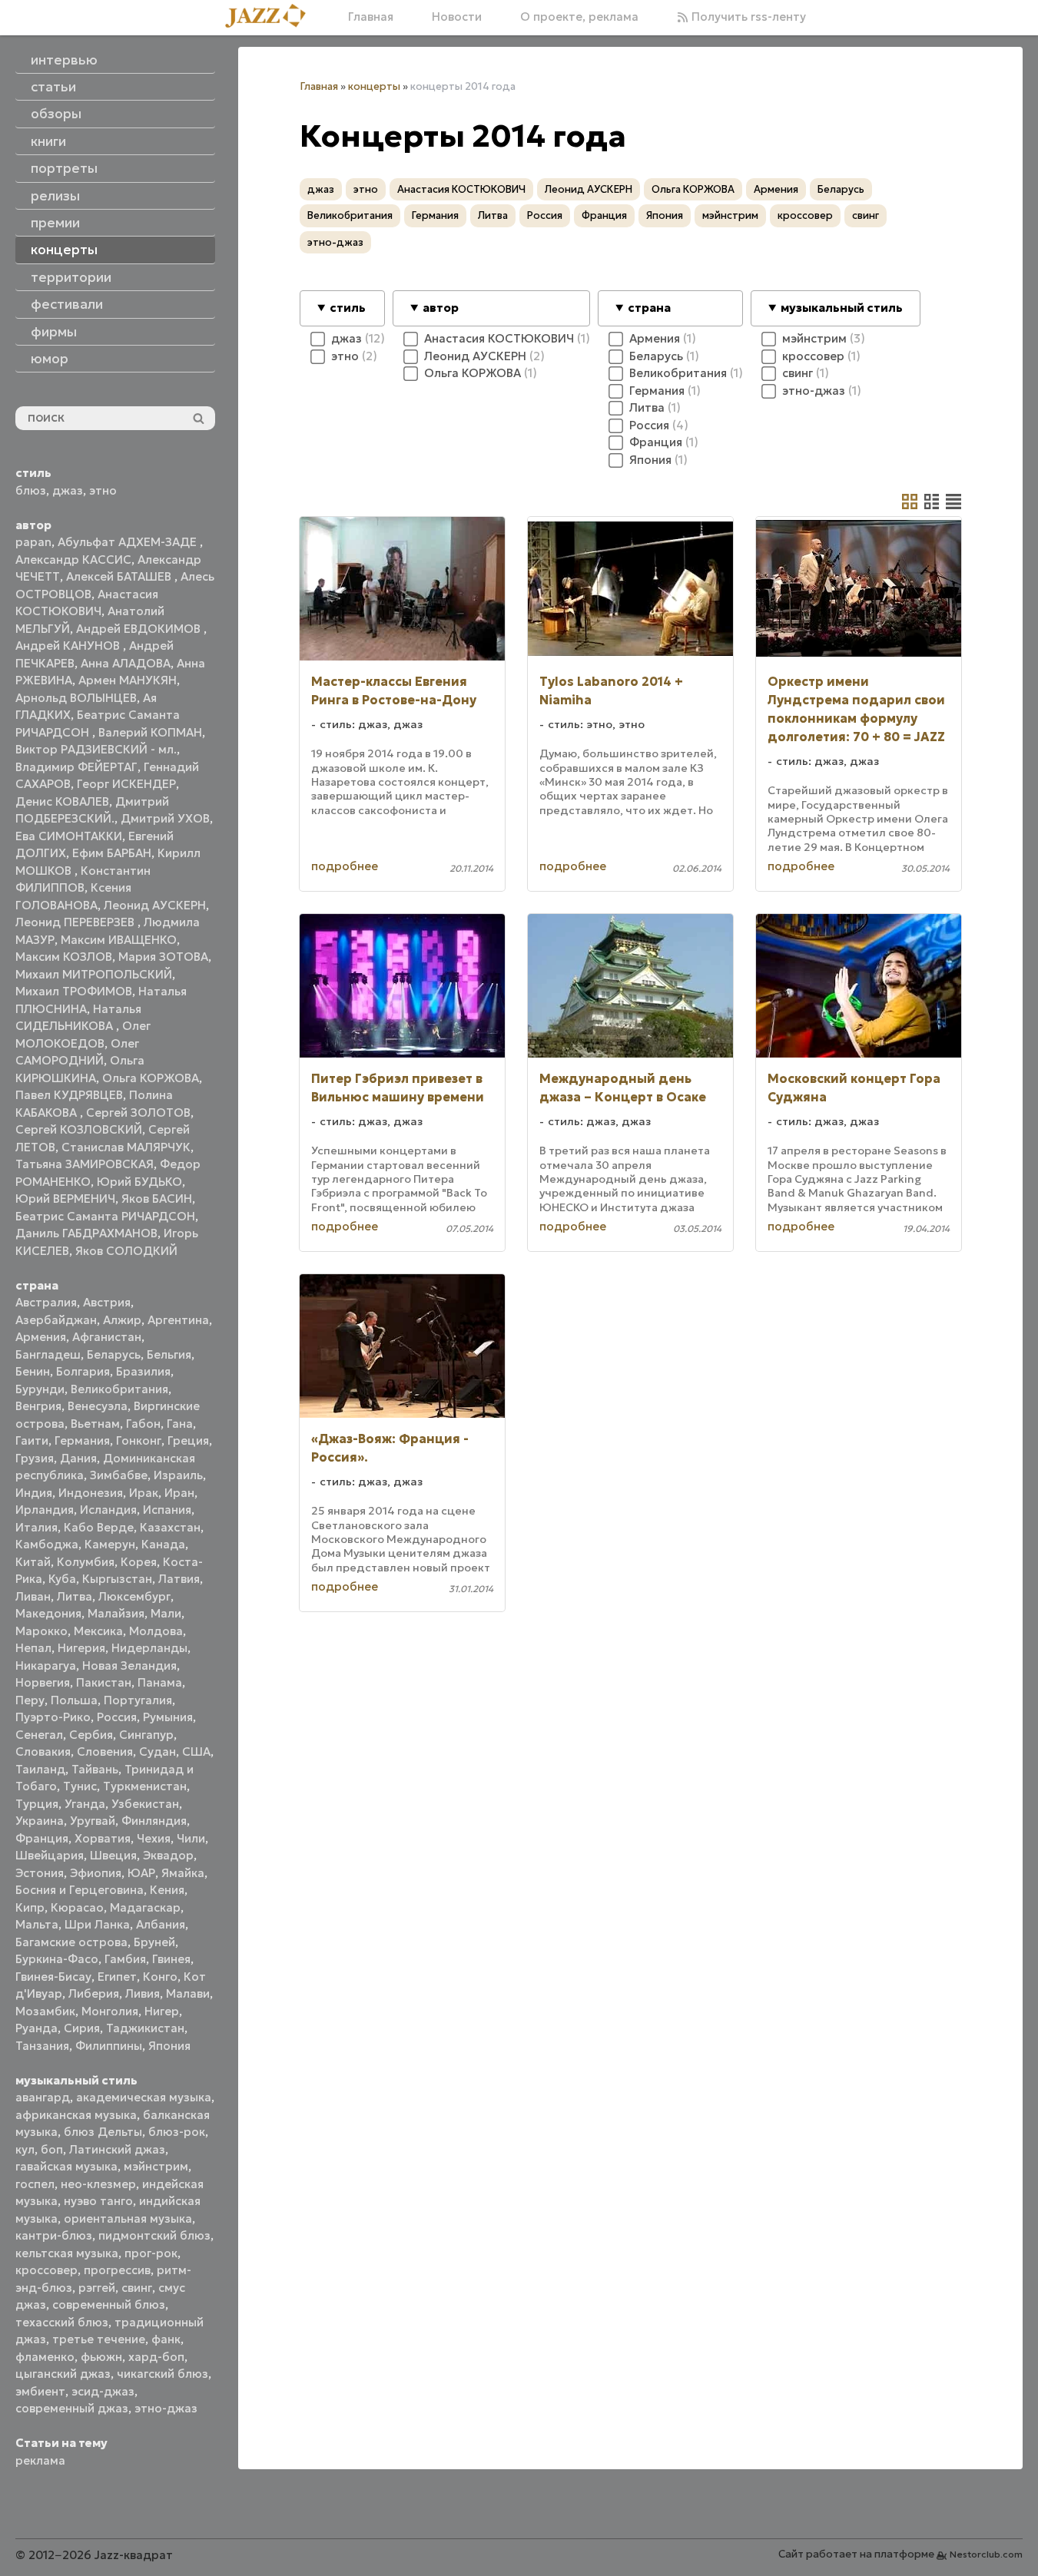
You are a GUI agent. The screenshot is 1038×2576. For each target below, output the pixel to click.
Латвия (179, 1579)
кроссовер (46, 2270)
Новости (457, 17)
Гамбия (125, 1959)
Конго (160, 1977)
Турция (37, 1804)
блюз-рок (177, 2132)
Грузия (35, 1458)
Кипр (30, 1907)
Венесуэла (98, 1406)
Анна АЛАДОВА (126, 663)
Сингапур (146, 1735)
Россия (117, 1717)
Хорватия (103, 1838)
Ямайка (183, 1873)
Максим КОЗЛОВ (64, 957)
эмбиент (40, 2391)
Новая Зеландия (129, 1665)
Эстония (40, 1873)
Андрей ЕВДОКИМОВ (140, 629)
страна (649, 308)
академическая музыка (144, 2097)
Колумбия (86, 1562)
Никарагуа (46, 1665)
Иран (179, 1493)
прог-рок (151, 2253)
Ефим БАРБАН (112, 853)
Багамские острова (71, 1942)
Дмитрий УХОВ (165, 818)
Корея (139, 1562)
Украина (40, 1821)
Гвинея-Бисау (53, 1977)
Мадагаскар (145, 1907)
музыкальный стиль (842, 308)
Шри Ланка (97, 1924)
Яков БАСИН (157, 1199)
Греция (188, 1440)
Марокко (41, 1631)
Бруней (154, 1942)
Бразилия (143, 1371)
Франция (42, 1838)
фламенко (45, 2357)
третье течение (99, 2339)
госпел (35, 2184)
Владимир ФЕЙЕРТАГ (76, 767)
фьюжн (101, 2357)
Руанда (36, 2028)
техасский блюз (62, 2322)
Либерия (94, 1993)
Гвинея (171, 1959)
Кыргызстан (117, 1579)
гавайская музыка (66, 2166)
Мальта (37, 1924)
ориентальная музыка (128, 2218)
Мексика (98, 1631)
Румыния (168, 1717)
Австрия (107, 1302)
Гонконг (139, 1440)
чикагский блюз (162, 2374)
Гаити (32, 1440)
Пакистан (104, 1682)
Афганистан (107, 1337)
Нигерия (81, 1648)
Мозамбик (45, 2011)
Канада (163, 1544)
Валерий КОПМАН (150, 732)
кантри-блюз (54, 2235)
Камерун (110, 1544)
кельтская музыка (67, 2253)
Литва (75, 1596)
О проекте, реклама (579, 17)
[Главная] (271, 17)
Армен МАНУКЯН (128, 680)
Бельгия (169, 1354)
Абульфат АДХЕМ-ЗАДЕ (129, 542)
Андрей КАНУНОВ (69, 646)
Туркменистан (145, 1786)
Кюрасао (77, 1907)
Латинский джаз (117, 2149)
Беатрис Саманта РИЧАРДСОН (105, 1216)
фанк (166, 2339)
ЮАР (141, 1873)
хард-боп (156, 2357)
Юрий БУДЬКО (139, 1182)
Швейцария (50, 1855)
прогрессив (117, 2270)
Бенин (33, 1371)
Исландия (108, 1510)
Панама (160, 1682)
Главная (371, 17)
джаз (68, 490)
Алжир (122, 1320)
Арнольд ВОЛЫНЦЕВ (76, 698)
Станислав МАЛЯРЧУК (126, 1147)
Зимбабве (119, 1475)
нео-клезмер (98, 2184)
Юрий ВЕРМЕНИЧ (65, 1199)
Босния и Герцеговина (80, 1890)
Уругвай (93, 1821)
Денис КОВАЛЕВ (62, 801)
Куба (62, 1579)
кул (25, 2149)
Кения (167, 1890)
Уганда (85, 1804)
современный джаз (72, 2408)
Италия (36, 1527)
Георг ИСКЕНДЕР (126, 784)
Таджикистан (145, 2028)
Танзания (42, 2046)
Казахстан (170, 1527)
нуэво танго (98, 2201)
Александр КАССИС (73, 560)
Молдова (156, 1631)
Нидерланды (149, 1648)
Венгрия (38, 1406)
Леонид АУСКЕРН (155, 905)
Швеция (113, 1855)
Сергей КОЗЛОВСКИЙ (79, 1129)
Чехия (154, 1838)
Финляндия (154, 1821)
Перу (30, 1700)
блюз (31, 490)
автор (441, 308)
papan (33, 542)
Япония (169, 2046)
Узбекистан (145, 1804)
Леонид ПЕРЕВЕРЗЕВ (76, 922)
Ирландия (45, 1510)
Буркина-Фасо (57, 1959)
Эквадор (168, 1855)
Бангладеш (48, 1354)
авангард (43, 2097)
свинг (137, 2288)
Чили (191, 1838)
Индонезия (91, 1493)
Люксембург (134, 1596)
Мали (166, 1613)
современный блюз (109, 2304)
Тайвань (95, 1769)
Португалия (138, 1700)
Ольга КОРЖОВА (151, 1078)
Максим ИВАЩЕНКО (119, 940)
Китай (33, 1562)
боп (52, 2149)
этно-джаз (166, 2408)
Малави (188, 1993)
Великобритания (119, 1389)
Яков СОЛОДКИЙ (126, 1251)
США (196, 1752)
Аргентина (178, 1320)
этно (103, 490)
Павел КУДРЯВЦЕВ (69, 1095)
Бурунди (40, 1389)
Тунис (80, 1786)
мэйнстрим (156, 2166)
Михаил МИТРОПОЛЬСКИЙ (94, 974)
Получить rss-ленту (747, 17)
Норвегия (43, 1682)
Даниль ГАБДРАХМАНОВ (86, 1233)
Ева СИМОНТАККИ (69, 836)
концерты (374, 86)
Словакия (43, 1752)
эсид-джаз (103, 2391)
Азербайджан (56, 1320)
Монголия (110, 2011)
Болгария (83, 1371)
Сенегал (39, 1735)
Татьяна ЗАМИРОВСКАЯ (85, 1164)
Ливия (143, 1993)
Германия (82, 1440)
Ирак (144, 1493)
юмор (50, 359)
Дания (78, 1458)
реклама (40, 2460)
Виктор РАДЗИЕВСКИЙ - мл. (96, 749)
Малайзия (116, 1613)
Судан (158, 1752)
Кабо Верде (99, 1527)
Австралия (46, 1302)
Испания (167, 1510)
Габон (143, 1424)
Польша (74, 1700)
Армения (41, 1337)
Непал (33, 1648)
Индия (34, 1493)
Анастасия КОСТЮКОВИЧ (461, 189)
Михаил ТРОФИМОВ (74, 991)
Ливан (33, 1596)
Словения (105, 1752)
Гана (180, 1424)
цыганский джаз (63, 2374)
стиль (348, 308)
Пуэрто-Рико (53, 1717)
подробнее (345, 866)
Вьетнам (95, 1424)
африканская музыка (76, 2115)
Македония (48, 1613)
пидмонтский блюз (154, 2235)
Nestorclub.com (986, 2554)
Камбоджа (47, 1544)
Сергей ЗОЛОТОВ (138, 1113)
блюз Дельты (103, 2132)
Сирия (82, 2028)
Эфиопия (96, 1873)
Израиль (178, 1475)
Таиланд (40, 1769)
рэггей (97, 2288)
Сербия (91, 1735)
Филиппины (109, 2046)
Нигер (162, 2011)
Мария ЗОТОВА (163, 957)
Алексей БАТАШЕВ (120, 576)
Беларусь (114, 1354)
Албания (161, 1924)
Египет (117, 1977)
